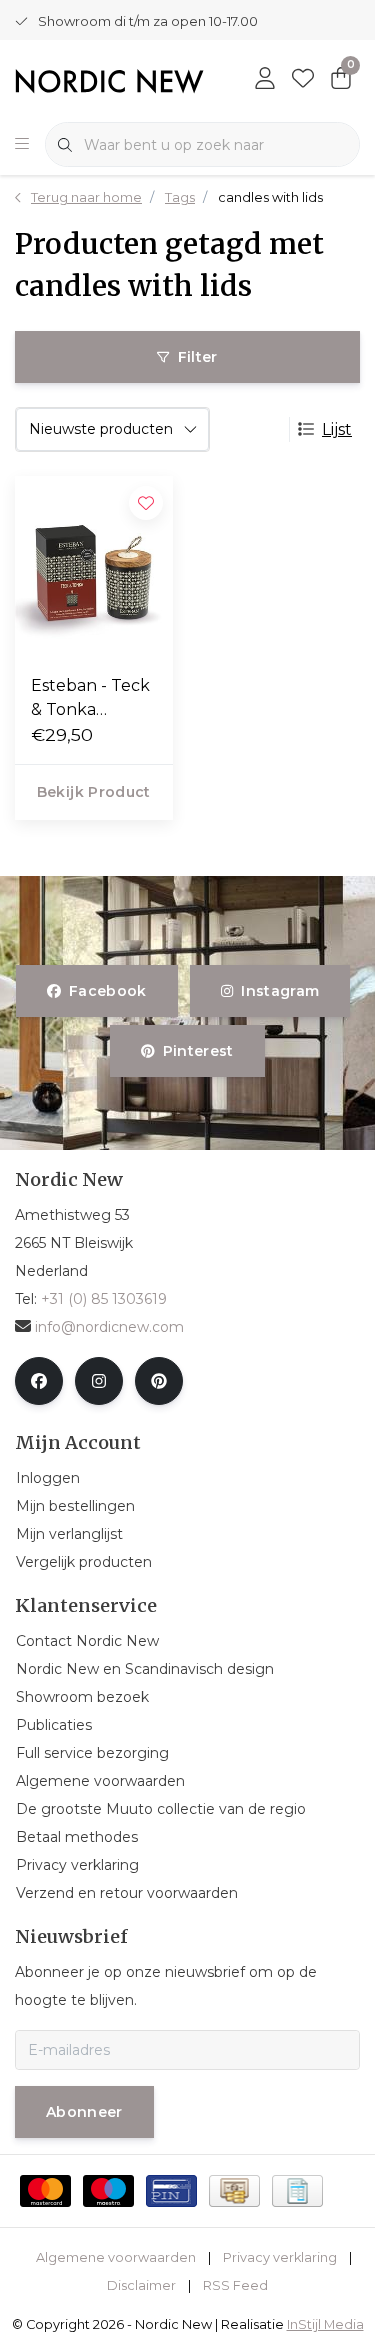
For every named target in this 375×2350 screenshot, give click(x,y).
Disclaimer (141, 2285)
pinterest (198, 1051)
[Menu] (22, 145)
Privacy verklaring (280, 2257)
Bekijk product (94, 792)
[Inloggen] (265, 80)
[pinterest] (159, 1381)
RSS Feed (235, 2285)
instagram (280, 991)
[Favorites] (303, 80)
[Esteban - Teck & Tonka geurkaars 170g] (94, 567)
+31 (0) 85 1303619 (104, 1299)
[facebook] (39, 1381)
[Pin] (171, 2191)
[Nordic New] (109, 80)
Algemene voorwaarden (116, 2257)
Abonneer (84, 2112)
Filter (198, 357)
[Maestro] (108, 2191)
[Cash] (234, 2191)
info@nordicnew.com (109, 1327)
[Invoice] (297, 2191)
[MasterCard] (45, 2191)
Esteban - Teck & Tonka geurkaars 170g (93, 699)
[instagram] (99, 1381)
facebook (108, 991)
